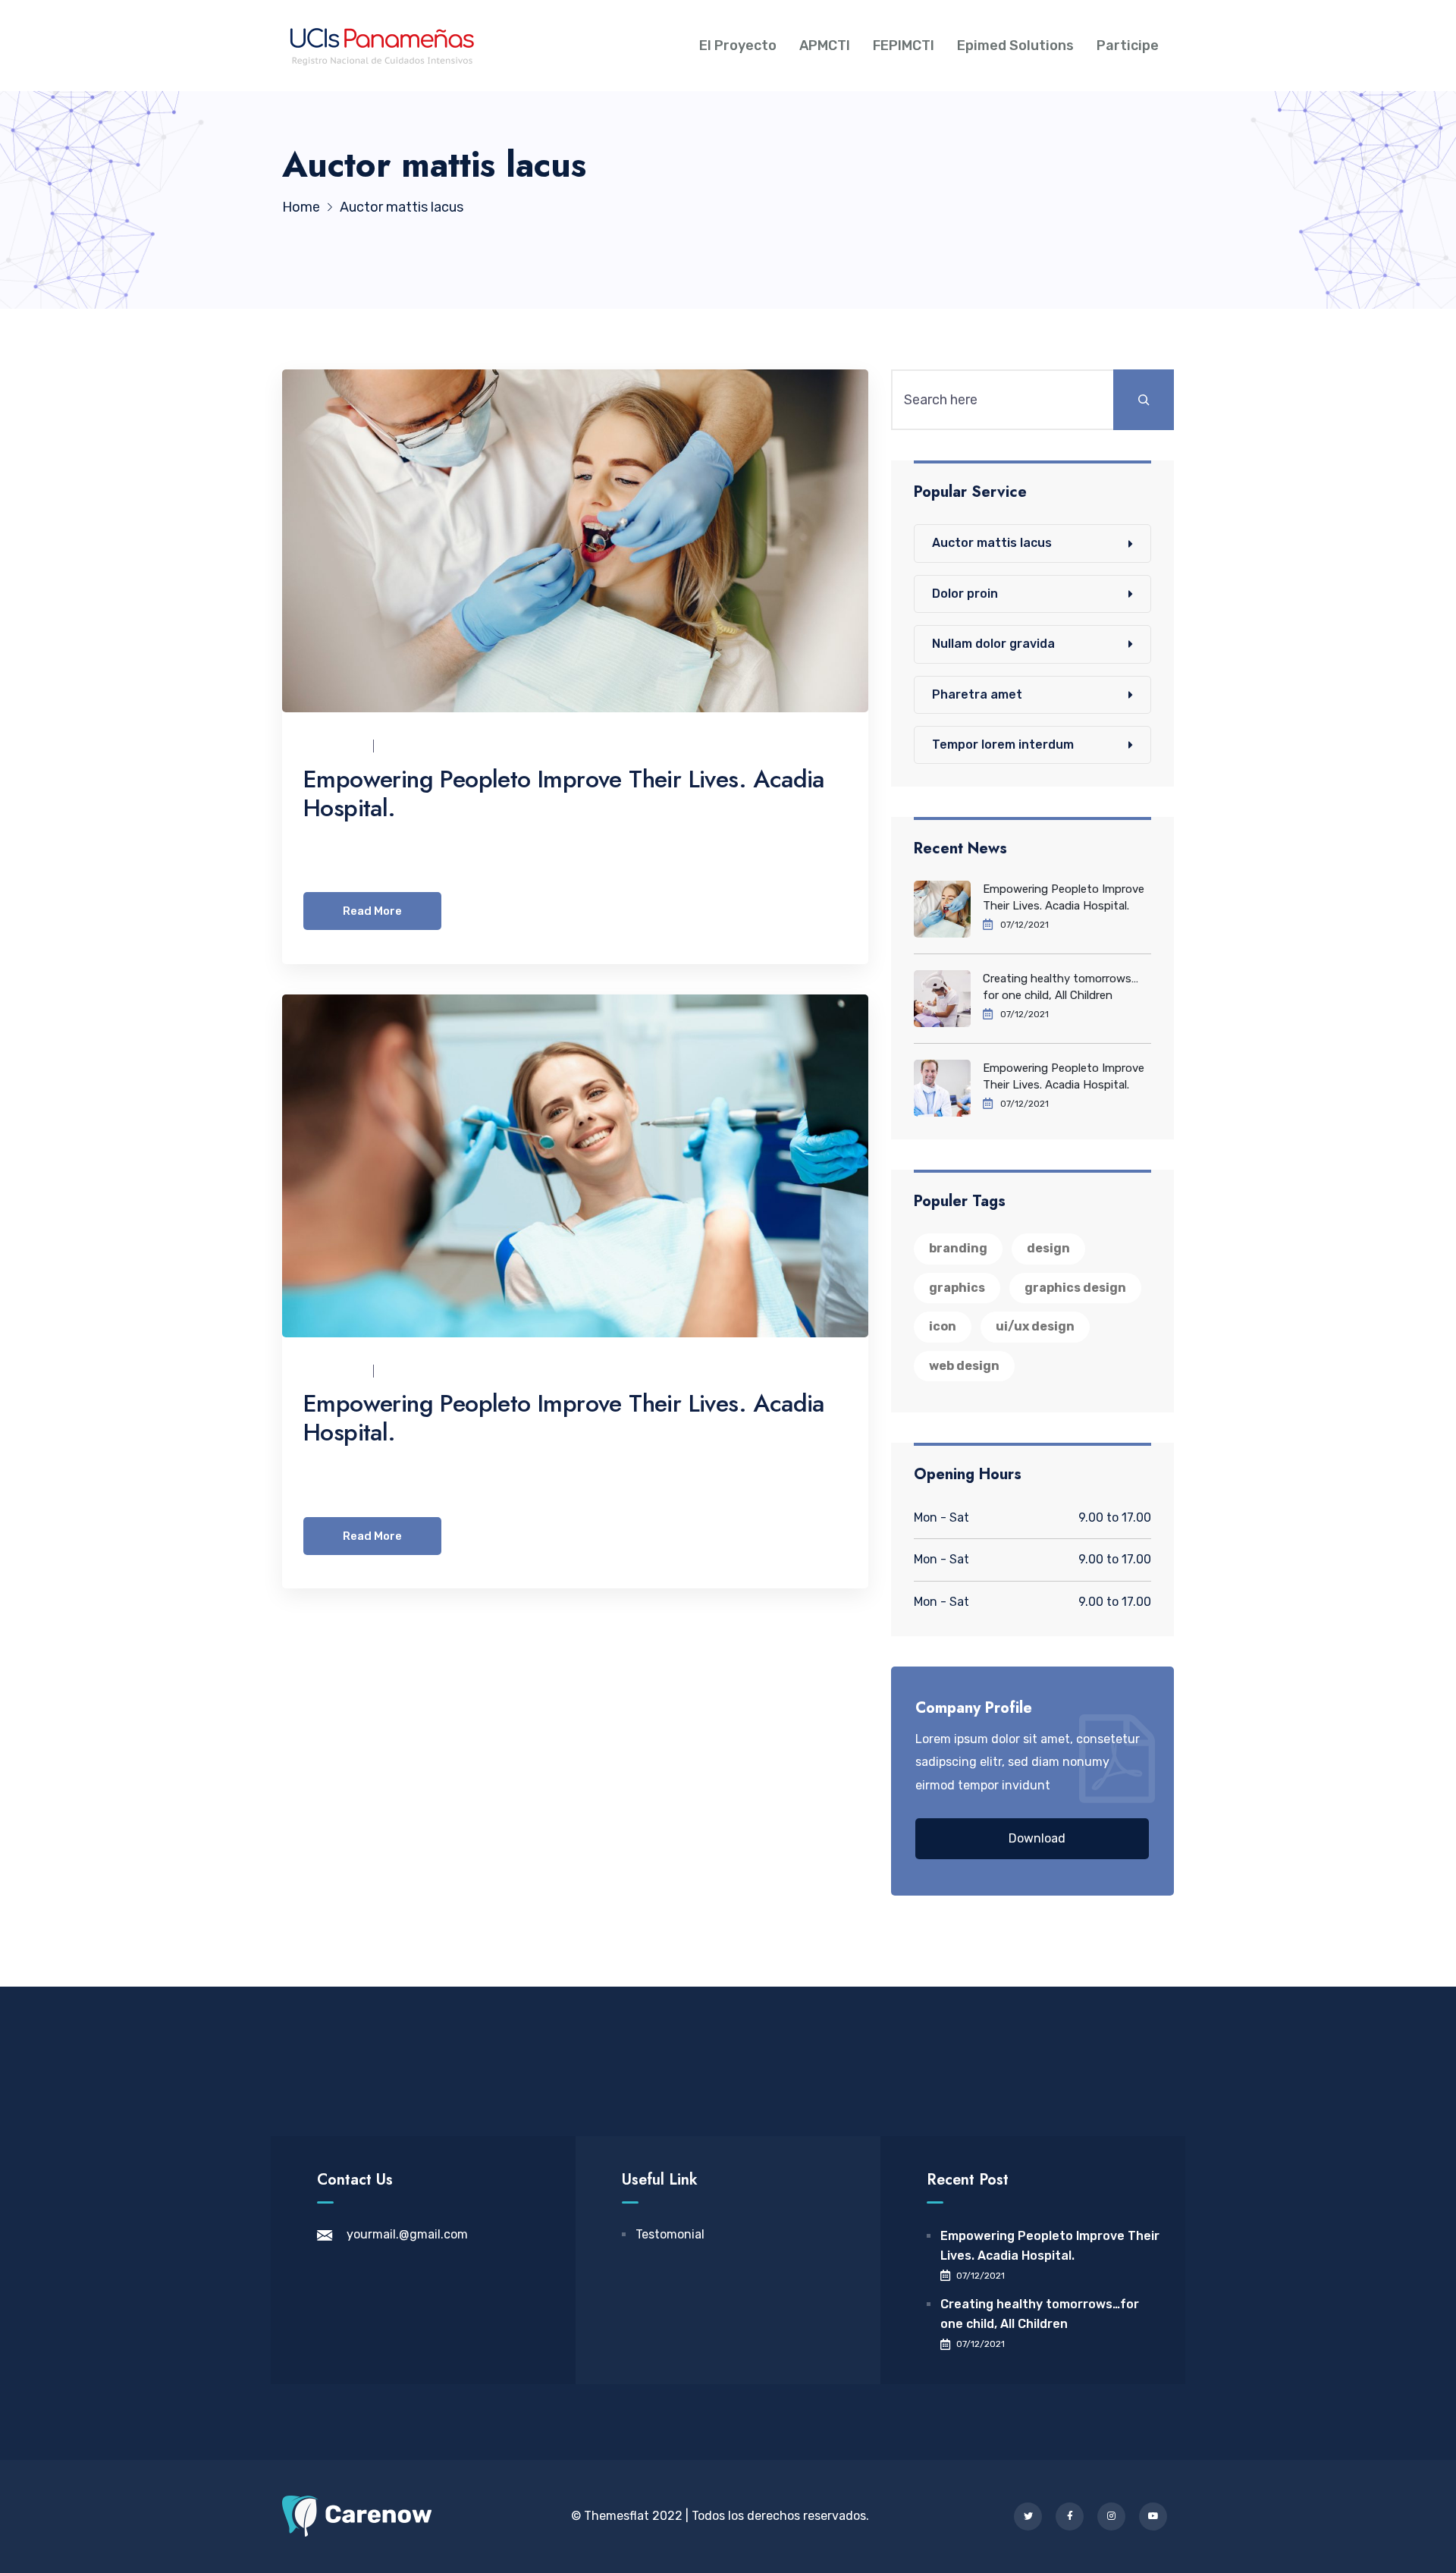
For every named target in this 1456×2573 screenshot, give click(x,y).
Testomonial (670, 2234)
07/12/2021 (414, 746)
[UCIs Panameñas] (382, 46)
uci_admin (334, 746)
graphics (957, 1288)
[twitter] (1028, 2516)
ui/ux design (1035, 1326)
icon (943, 1326)
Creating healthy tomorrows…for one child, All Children (1061, 987)
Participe (1128, 46)
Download (1037, 1838)
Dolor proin (965, 594)
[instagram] (1111, 2516)
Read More (372, 911)
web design (964, 1366)
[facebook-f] (1070, 2516)
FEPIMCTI (904, 46)
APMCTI (825, 46)
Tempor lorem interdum (1003, 745)
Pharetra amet (977, 694)
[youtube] (1153, 2516)
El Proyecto (738, 46)
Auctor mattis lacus (992, 543)
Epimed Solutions (1015, 46)
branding (958, 1248)
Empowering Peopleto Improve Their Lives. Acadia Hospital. (564, 793)
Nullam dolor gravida (993, 644)
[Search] (1144, 400)
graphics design (1075, 1288)
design (1048, 1248)
